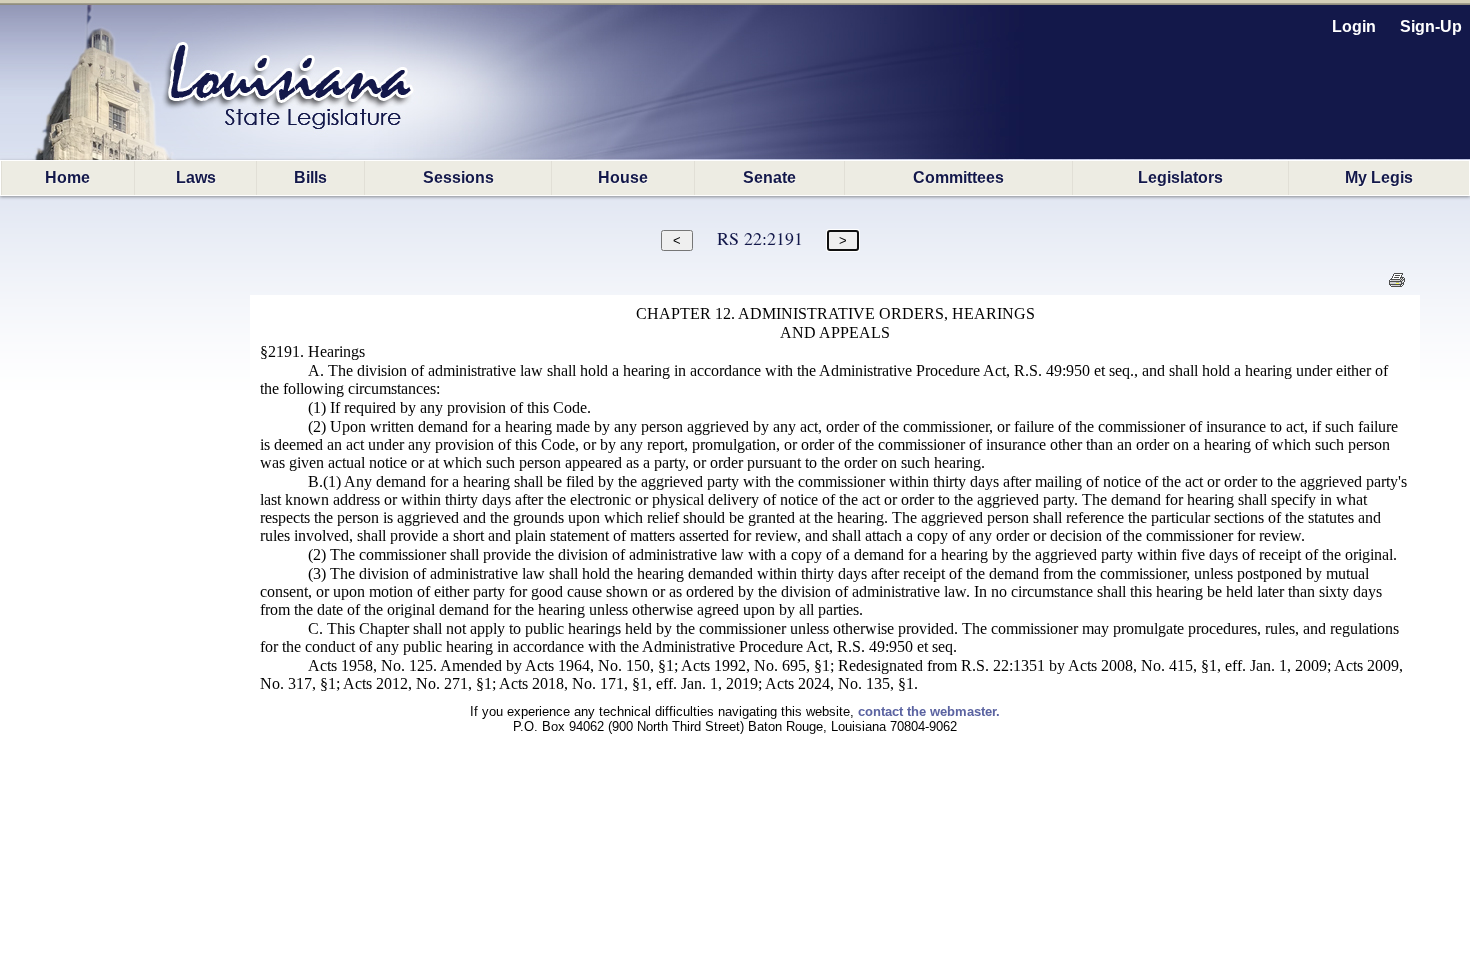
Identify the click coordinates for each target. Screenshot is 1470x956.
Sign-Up (1431, 26)
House (623, 177)
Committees (958, 177)
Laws (196, 177)
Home (67, 177)
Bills (310, 177)
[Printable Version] (1396, 285)
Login (1354, 26)
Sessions (458, 177)
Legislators (1180, 177)
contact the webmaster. (929, 711)
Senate (769, 177)
